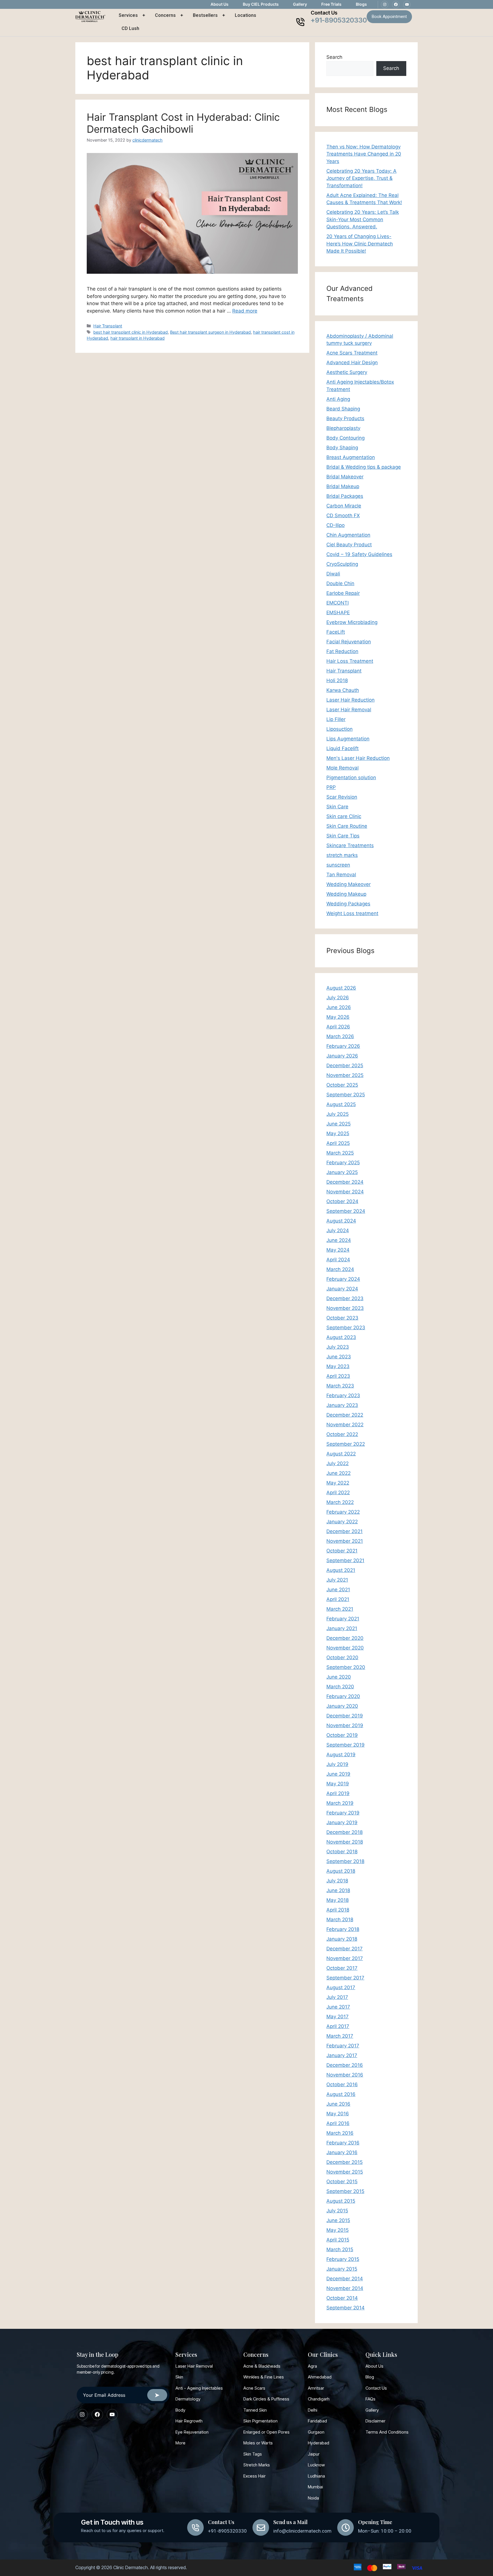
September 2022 (346, 1444)
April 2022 (338, 1493)
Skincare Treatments (350, 845)
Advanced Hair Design (352, 362)
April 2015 (338, 2240)
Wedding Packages (348, 904)
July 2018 (337, 1881)
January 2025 (342, 1172)
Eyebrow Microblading (352, 622)
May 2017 (338, 2017)
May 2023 (338, 1366)
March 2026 (340, 1036)
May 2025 (338, 1133)
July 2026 (338, 998)
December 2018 (345, 1832)
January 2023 (342, 1405)
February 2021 (343, 1619)
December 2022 (345, 1415)
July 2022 (338, 1463)
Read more (245, 311)
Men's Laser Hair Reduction (358, 758)
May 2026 (338, 1017)
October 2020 (342, 1657)
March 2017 (340, 2036)
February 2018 (343, 1929)
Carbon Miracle (344, 506)
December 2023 (345, 1298)
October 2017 (342, 1968)
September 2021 (345, 1560)
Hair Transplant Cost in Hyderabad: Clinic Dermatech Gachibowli (183, 123)
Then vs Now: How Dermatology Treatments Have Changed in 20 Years (364, 154)
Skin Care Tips (343, 836)
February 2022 (343, 1512)
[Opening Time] (345, 2527)
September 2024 (346, 1211)
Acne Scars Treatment (352, 353)
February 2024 (343, 1279)
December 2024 (345, 1182)
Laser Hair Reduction (350, 700)
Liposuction (340, 729)
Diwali (333, 574)
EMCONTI (338, 603)
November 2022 (345, 1425)
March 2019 (340, 1803)
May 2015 (338, 2230)
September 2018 (345, 1861)
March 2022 (340, 1502)
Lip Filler (336, 719)
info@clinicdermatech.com (302, 2531)
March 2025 (340, 1153)
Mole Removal (343, 768)
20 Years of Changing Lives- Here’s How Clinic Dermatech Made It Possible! (360, 244)
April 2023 (338, 1376)
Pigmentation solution (351, 778)
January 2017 (342, 2055)
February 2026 (343, 1046)
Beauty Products (345, 418)
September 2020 (346, 1667)
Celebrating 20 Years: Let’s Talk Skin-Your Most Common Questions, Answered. (363, 219)
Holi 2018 (337, 680)
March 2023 (340, 1386)
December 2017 (345, 1949)
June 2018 (338, 1890)
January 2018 (342, 1939)
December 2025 (345, 1066)
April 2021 (338, 1599)
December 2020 (345, 1638)
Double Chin (340, 583)
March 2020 (340, 1687)
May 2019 (338, 1784)
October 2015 (342, 2182)
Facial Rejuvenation (349, 642)
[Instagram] (385, 5)
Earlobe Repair (343, 593)
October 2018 (342, 1852)
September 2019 (345, 1745)
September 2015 (345, 2191)
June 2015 (338, 2220)
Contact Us (324, 13)
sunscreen (338, 865)
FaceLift (336, 632)
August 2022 (341, 1454)
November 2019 (345, 1725)
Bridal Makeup (343, 486)
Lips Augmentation (348, 739)
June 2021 (338, 1590)
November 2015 (345, 2172)
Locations (246, 15)
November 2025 (345, 1075)
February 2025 (343, 1163)
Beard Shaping (343, 409)
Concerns (165, 15)
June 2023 (339, 1357)
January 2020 (342, 1706)
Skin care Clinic (344, 816)
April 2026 (338, 1027)
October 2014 (342, 2298)
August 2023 (341, 1337)
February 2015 (343, 2259)
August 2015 (341, 2201)
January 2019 (342, 1822)
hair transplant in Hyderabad (138, 338)
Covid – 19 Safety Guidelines (359, 554)
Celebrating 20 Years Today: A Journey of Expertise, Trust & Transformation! (361, 178)
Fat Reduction (342, 651)
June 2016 (338, 2104)
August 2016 (341, 2094)
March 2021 (340, 1609)
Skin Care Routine (347, 826)
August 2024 (341, 1221)
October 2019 (342, 1735)
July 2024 (338, 1230)
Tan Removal (341, 875)
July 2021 (337, 1580)
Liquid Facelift (343, 748)
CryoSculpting (342, 564)
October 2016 (342, 2084)
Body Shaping (342, 448)
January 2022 (342, 1522)
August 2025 (341, 1104)
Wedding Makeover (348, 884)
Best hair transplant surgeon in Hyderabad (210, 332)
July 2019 (337, 1764)
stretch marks (342, 855)
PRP (331, 787)
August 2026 (341, 988)
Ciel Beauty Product (349, 545)
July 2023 (338, 1347)
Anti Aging (338, 399)
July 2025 (338, 1114)
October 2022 (342, 1434)
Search (334, 57)
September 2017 (345, 1978)
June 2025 (339, 1124)
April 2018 (338, 1910)
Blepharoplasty (343, 428)
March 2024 (340, 1269)
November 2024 (345, 1192)
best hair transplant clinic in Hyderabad (131, 332)
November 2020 (345, 1648)
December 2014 (345, 2279)
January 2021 (342, 1628)
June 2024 (339, 1240)
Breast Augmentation (351, 457)
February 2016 (343, 2143)
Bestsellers (205, 15)
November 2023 (345, 1308)
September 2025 (346, 1095)
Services (128, 15)
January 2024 (342, 1289)
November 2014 (345, 2288)
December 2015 (345, 2162)
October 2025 (342, 1085)
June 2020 (339, 1677)
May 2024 (338, 1250)
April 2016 (338, 2123)
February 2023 (343, 1395)
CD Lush (130, 28)
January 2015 (342, 2269)
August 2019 (341, 1755)
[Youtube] (407, 5)
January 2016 (342, 2152)
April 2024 (338, 1260)
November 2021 (345, 1541)
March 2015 (340, 2249)
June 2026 (339, 1007)
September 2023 (346, 1328)
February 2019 (343, 1813)
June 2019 (338, 1774)
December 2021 (345, 1531)
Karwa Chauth (343, 690)
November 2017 (345, 1958)
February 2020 (343, 1696)
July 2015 (337, 2211)
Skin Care (337, 807)
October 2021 (342, 1551)
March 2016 (340, 2133)
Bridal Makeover (345, 477)
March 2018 (340, 1920)
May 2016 (338, 2114)
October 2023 (342, 1318)
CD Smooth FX (343, 515)
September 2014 (345, 2308)
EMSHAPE (338, 613)
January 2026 (342, 1056)
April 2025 (338, 1143)
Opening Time (375, 2522)
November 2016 (345, 2075)
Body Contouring (345, 438)
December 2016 (345, 2065)
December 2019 (345, 1716)
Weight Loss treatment (352, 913)
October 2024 (342, 1201)
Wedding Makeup (346, 894)
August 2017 (341, 1987)
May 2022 (338, 1483)
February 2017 (343, 2046)
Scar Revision (342, 797)
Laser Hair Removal (349, 710)
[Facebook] (396, 5)
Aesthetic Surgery (347, 372)
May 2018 (338, 1900)
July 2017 (337, 1997)
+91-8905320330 (339, 20)
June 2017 (338, 2007)
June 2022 (339, 1473)
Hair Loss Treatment (350, 661)
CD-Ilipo (336, 525)
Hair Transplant (108, 326)
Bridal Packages (345, 496)
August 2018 (341, 1871)
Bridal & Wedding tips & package (364, 467)
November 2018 (345, 1842)
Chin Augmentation (348, 535)
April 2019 (338, 1793)
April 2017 (338, 2026)
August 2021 (341, 1570)
